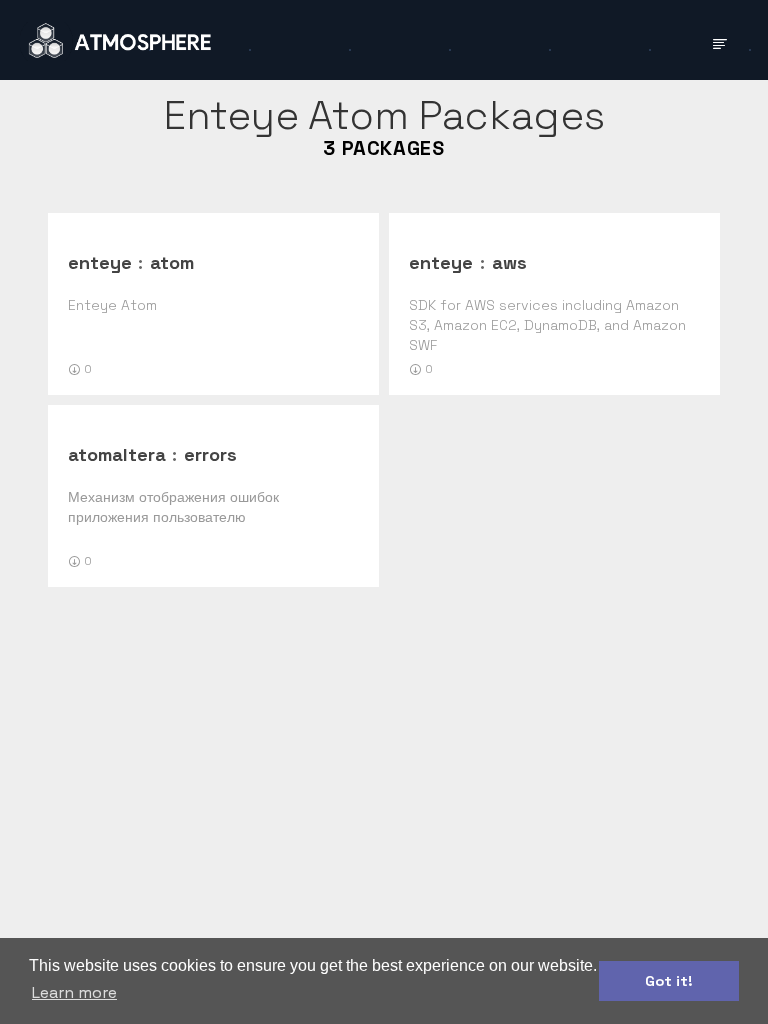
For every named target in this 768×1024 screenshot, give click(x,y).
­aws (509, 262)
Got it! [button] (669, 981)
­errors (210, 454)
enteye (100, 262)
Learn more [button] (74, 992)
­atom (172, 262)
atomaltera (117, 454)
